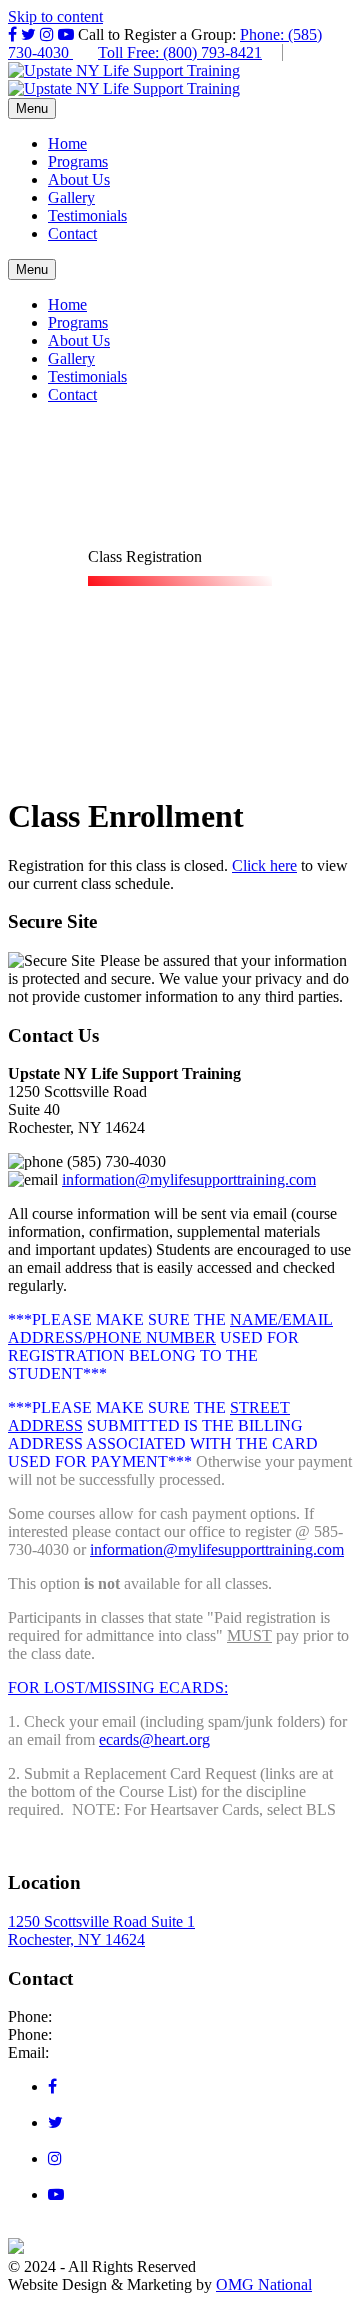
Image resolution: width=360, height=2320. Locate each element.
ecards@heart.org (154, 1739)
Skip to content (55, 16)
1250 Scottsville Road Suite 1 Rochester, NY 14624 (101, 1930)
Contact (72, 233)
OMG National (264, 2284)
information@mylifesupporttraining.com (189, 1179)
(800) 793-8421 (105, 2034)
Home (67, 143)
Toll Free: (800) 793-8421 (180, 52)
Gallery (71, 197)
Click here (264, 865)
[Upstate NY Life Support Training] (124, 70)
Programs (78, 161)
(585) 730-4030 (105, 2016)
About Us (79, 179)
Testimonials (87, 215)
